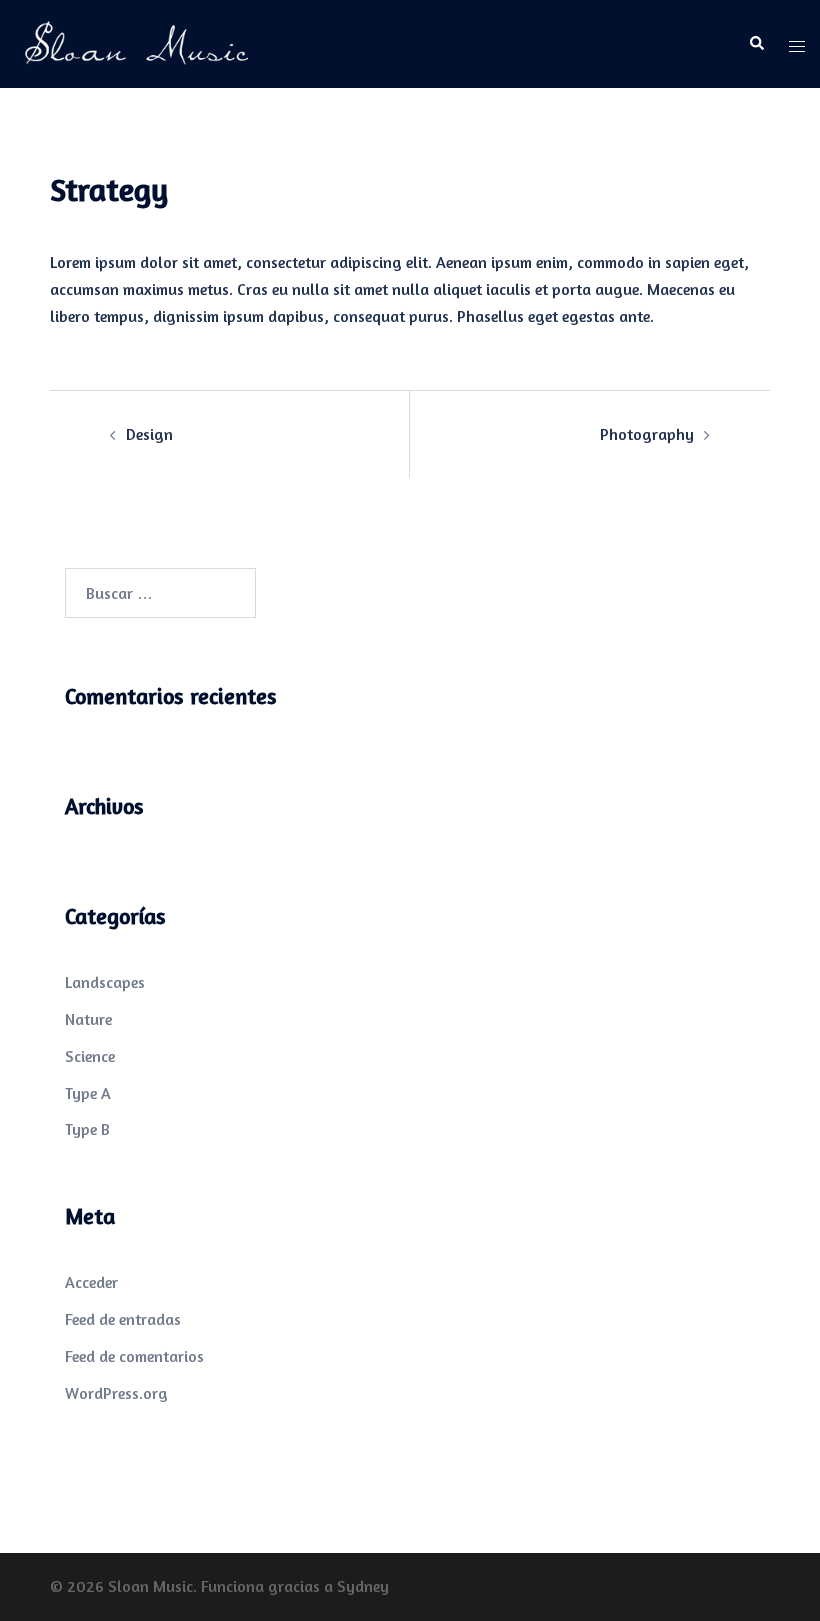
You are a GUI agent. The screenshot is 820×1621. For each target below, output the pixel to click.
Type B (87, 1129)
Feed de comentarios (134, 1356)
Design (149, 434)
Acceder (91, 1282)
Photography (647, 434)
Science (90, 1056)
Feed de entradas (123, 1319)
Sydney (363, 1586)
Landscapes (105, 982)
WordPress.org (116, 1393)
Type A (88, 1093)
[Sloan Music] (136, 42)
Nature (88, 1019)
